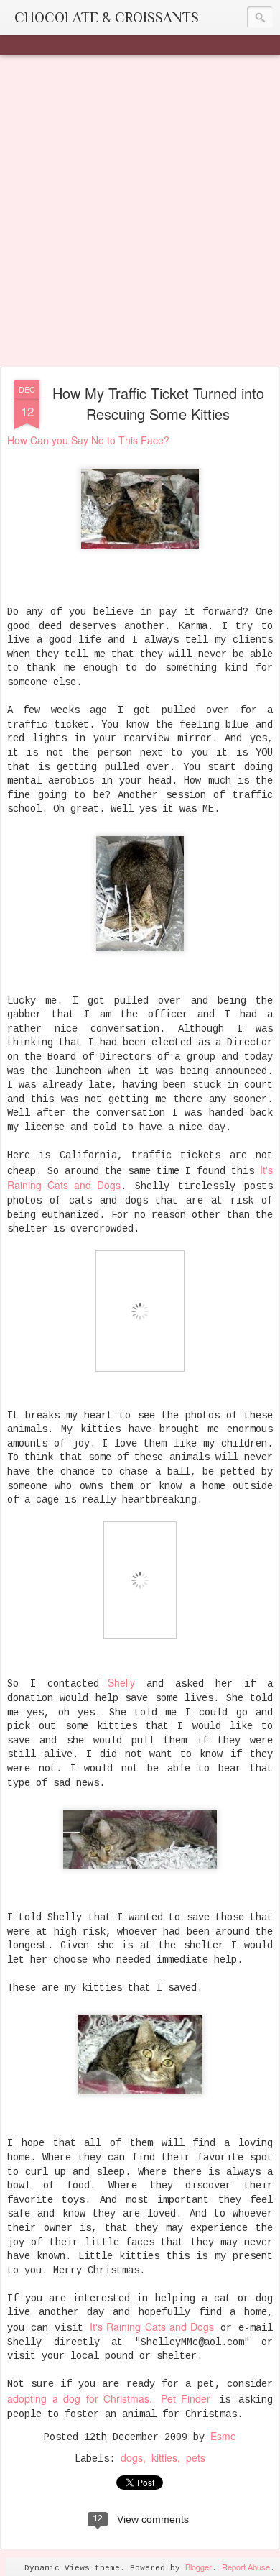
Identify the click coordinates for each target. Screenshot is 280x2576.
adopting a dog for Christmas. (80, 2398)
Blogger (199, 2567)
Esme (223, 2436)
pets (196, 2457)
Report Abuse (246, 2567)
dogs (132, 2457)
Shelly (117, 1682)
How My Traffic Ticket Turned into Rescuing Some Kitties (158, 403)
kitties (164, 2457)
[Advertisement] (140, 211)
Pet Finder (186, 2398)
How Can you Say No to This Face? (88, 440)
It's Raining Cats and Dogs (151, 2327)
